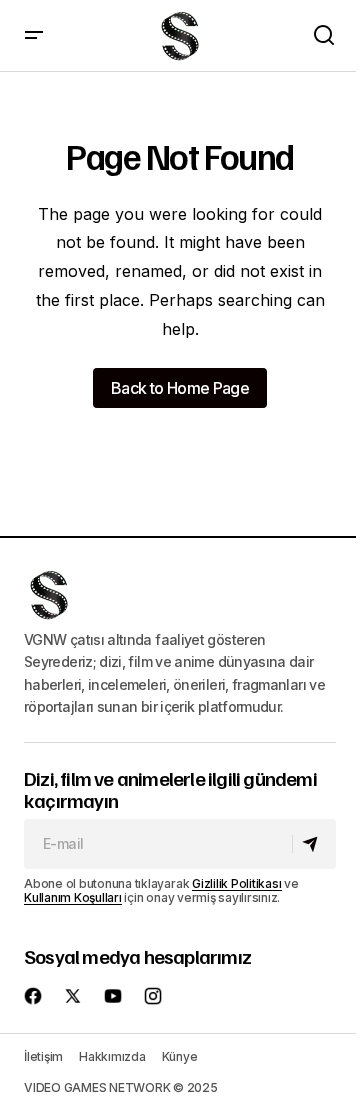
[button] (34, 35)
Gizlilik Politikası (236, 883)
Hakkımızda (112, 1056)
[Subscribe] (313, 844)
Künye (180, 1056)
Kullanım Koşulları (73, 897)
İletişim (43, 1056)
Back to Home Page (180, 388)
